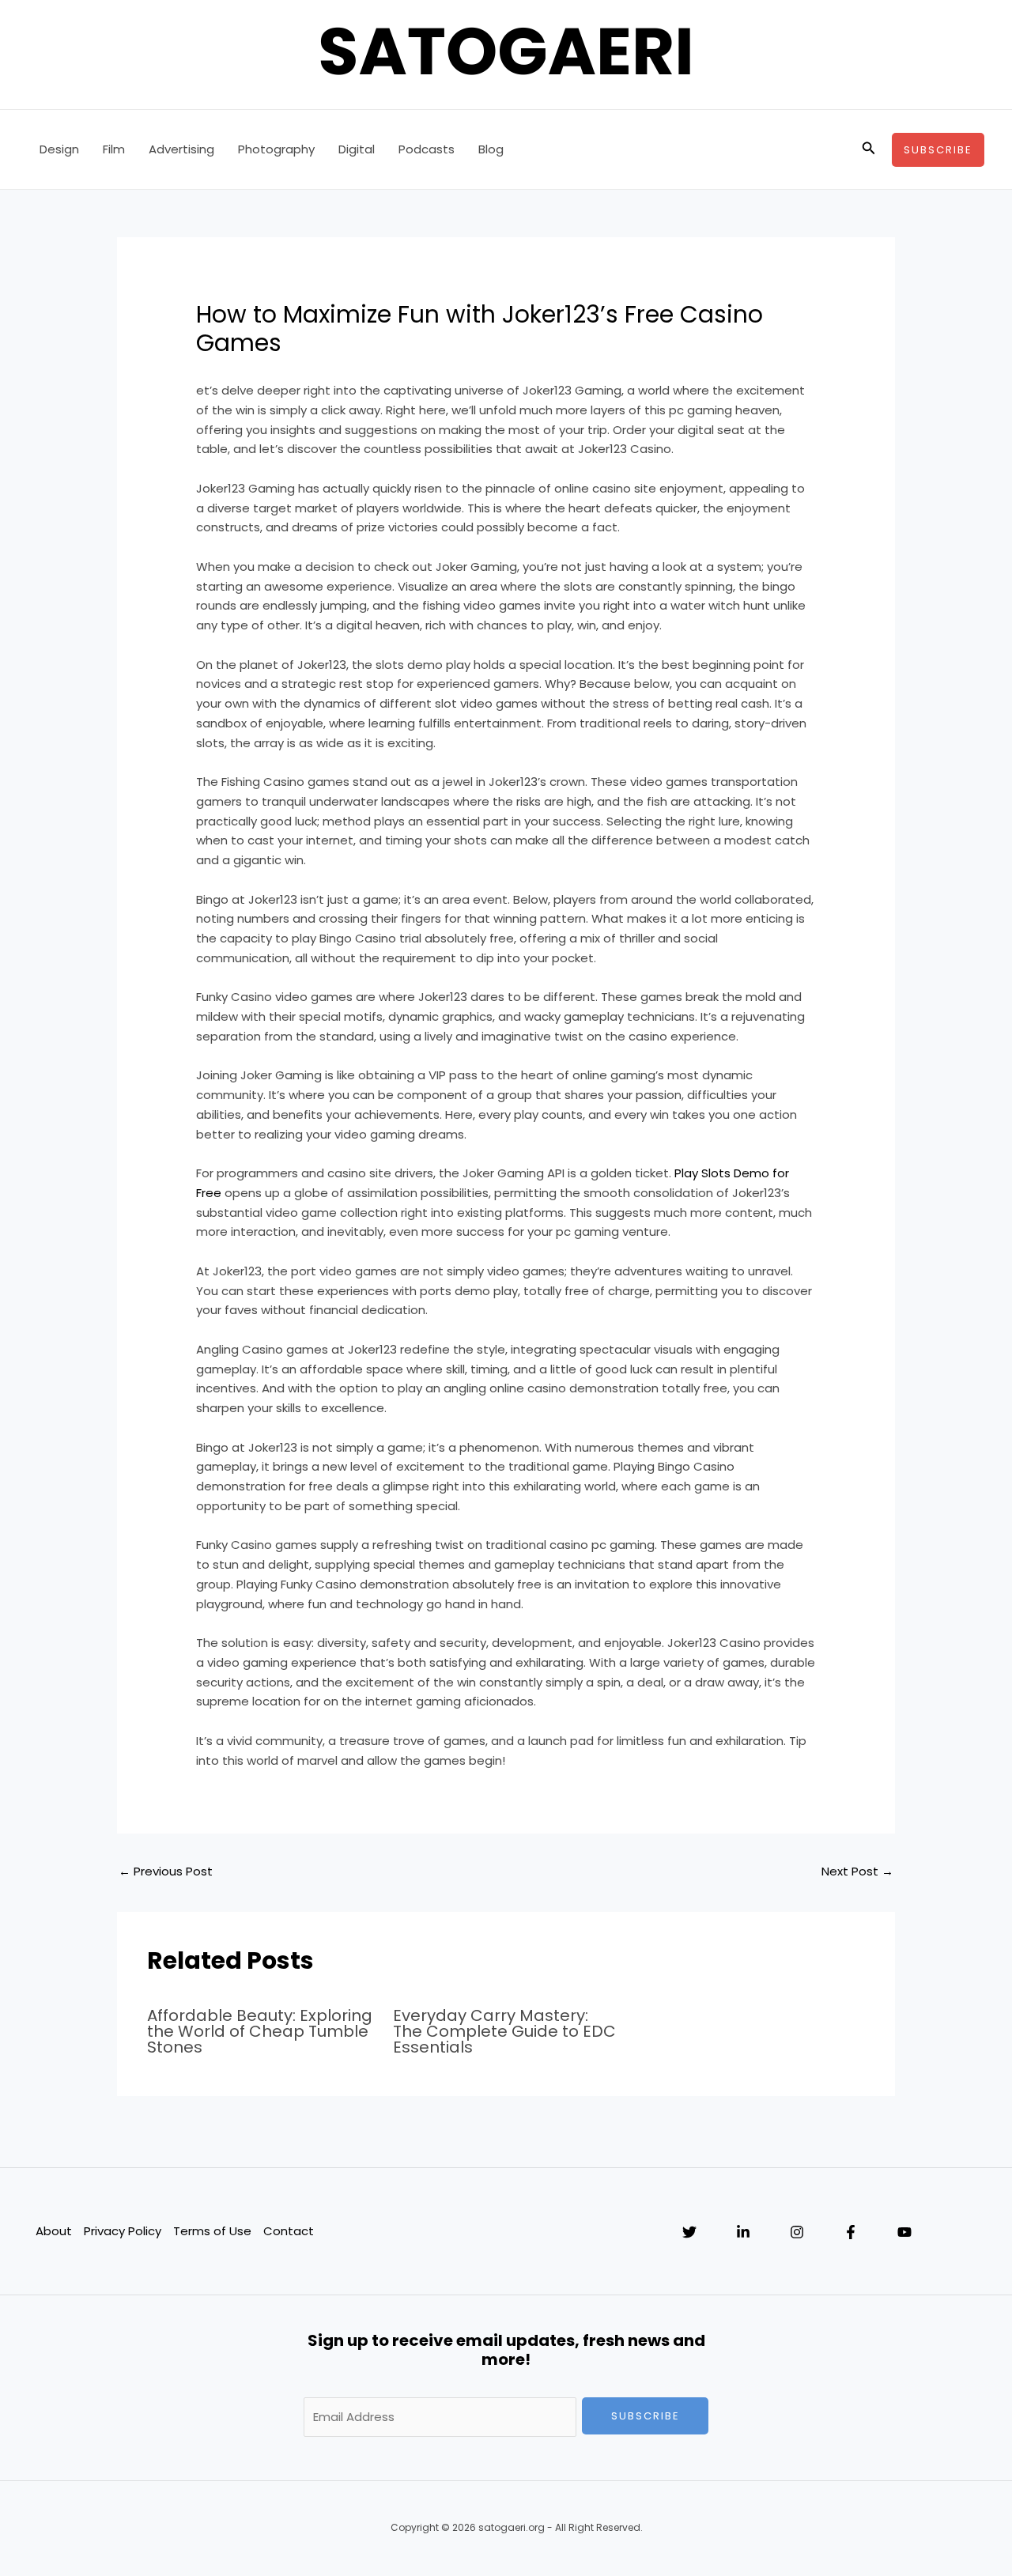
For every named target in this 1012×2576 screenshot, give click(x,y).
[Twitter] (689, 2232)
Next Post (857, 1871)
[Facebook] (851, 2232)
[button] (869, 149)
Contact (289, 2231)
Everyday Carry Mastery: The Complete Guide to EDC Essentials (504, 2031)
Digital (357, 149)
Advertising (181, 149)
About (54, 2231)
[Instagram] (797, 2232)
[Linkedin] (743, 2232)
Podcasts (427, 149)
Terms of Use (212, 2231)
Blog (491, 149)
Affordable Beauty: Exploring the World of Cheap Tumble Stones (260, 2031)
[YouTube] (904, 2232)
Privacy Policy (123, 2231)
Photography (276, 149)
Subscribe (646, 2416)
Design (59, 149)
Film (114, 149)
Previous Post (166, 1871)
